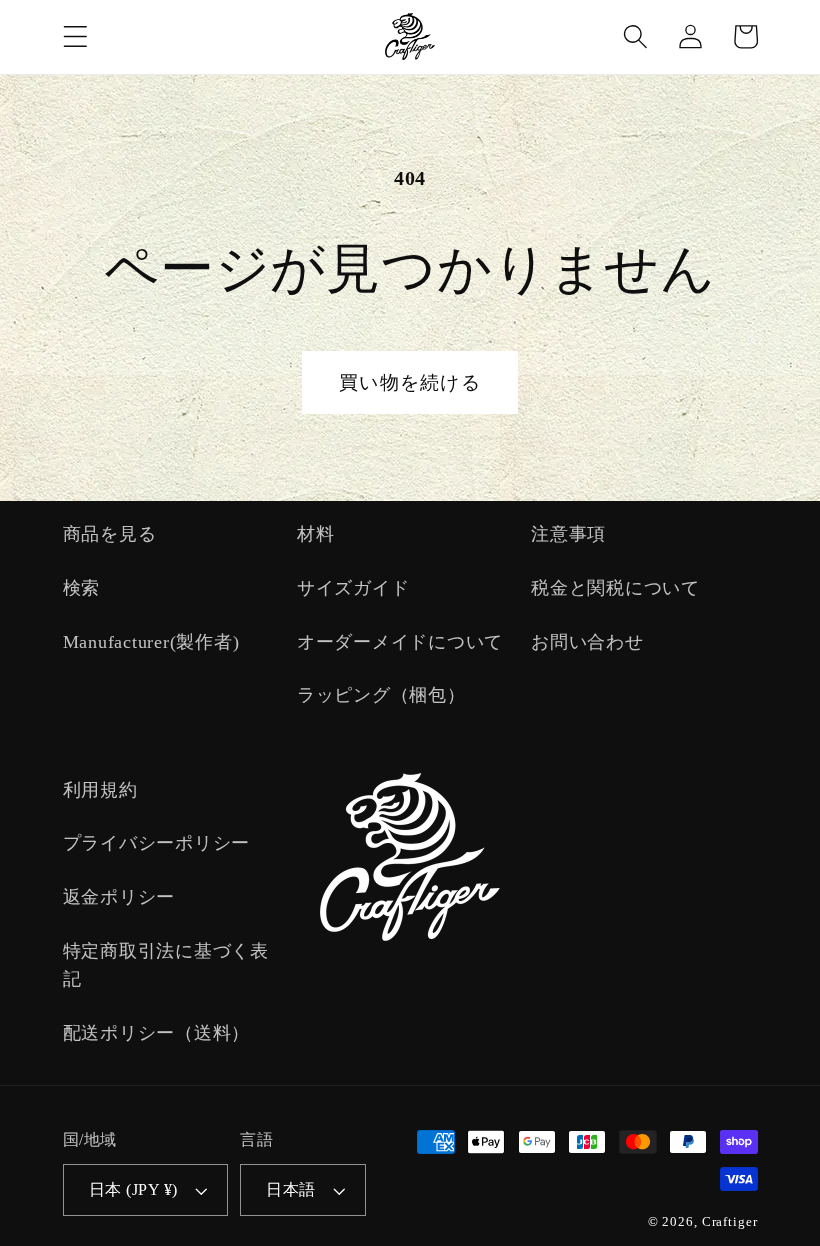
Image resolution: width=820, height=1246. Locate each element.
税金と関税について (615, 588)
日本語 (291, 1190)
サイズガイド (353, 588)
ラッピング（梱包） (381, 695)
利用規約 (100, 790)
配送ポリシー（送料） (157, 1033)
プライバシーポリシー (157, 843)
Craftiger (730, 1222)
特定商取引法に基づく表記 (166, 965)
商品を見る (110, 534)
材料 (316, 534)
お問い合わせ (587, 642)
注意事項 (568, 534)
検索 (82, 588)
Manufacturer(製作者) (151, 642)
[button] (75, 36)
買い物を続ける (410, 382)
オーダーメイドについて (400, 642)
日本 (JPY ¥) (133, 1190)
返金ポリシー (119, 897)
